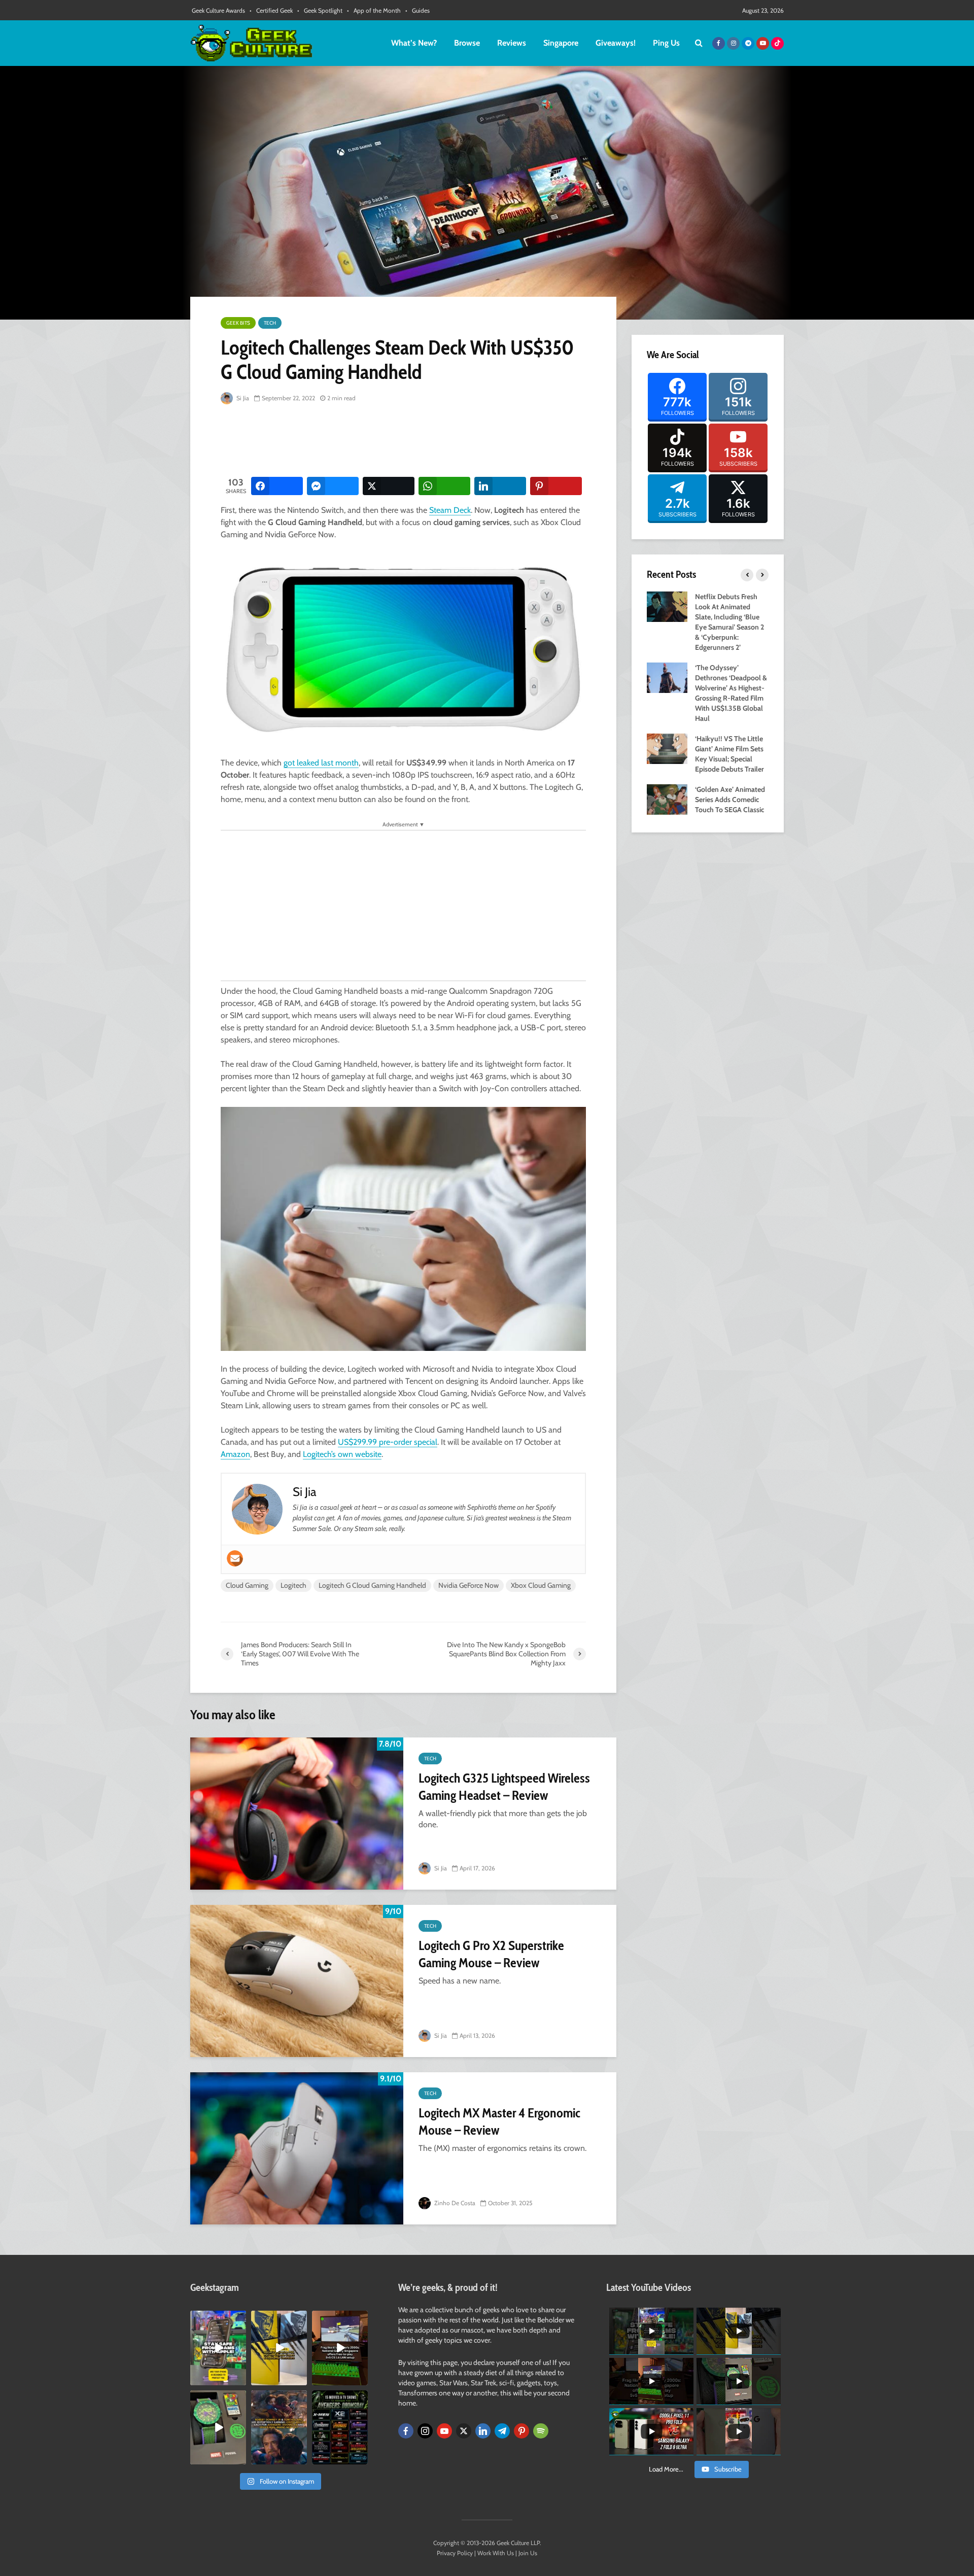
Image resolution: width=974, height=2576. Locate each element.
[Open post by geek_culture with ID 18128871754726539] (279, 2348)
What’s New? (414, 43)
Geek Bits (238, 323)
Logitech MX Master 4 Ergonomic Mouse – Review (499, 2121)
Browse (467, 43)
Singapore (561, 43)
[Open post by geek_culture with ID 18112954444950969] (218, 2348)
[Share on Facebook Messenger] (333, 486)
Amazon (235, 1454)
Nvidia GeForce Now (468, 1585)
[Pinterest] (521, 2431)
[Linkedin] (483, 2431)
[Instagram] (425, 2431)
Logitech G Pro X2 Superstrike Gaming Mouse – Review (491, 1954)
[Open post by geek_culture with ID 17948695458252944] (340, 2427)
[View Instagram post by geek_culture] (240, 2379)
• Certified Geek (271, 10)
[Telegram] (502, 2431)
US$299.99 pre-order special (388, 1442)
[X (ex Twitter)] (464, 2431)
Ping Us (666, 43)
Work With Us (496, 2553)
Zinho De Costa (454, 2203)
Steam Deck (450, 510)
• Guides (418, 10)
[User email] (235, 1558)
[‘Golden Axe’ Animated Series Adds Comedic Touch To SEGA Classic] (667, 798)
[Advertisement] (405, 441)
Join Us (528, 2553)
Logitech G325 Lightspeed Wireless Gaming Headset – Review (504, 1787)
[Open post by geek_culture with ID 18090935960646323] (340, 2348)
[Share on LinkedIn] (500, 486)
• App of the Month (374, 10)
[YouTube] (444, 2431)
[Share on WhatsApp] (444, 486)
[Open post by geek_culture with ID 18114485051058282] (218, 2427)
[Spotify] (541, 2431)
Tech (270, 323)
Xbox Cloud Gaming (541, 1585)
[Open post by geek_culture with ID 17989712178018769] (279, 2427)
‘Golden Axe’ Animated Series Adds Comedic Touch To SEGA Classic (730, 799)
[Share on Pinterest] (556, 486)
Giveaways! (616, 43)
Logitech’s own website (342, 1454)
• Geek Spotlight (320, 10)
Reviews (512, 43)
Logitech (293, 1585)
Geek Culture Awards (218, 10)
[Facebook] (406, 2431)
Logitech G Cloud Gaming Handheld (372, 1585)
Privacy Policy (455, 2553)
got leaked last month (321, 763)
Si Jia (242, 398)
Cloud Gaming (247, 1585)
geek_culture (217, 2319)
